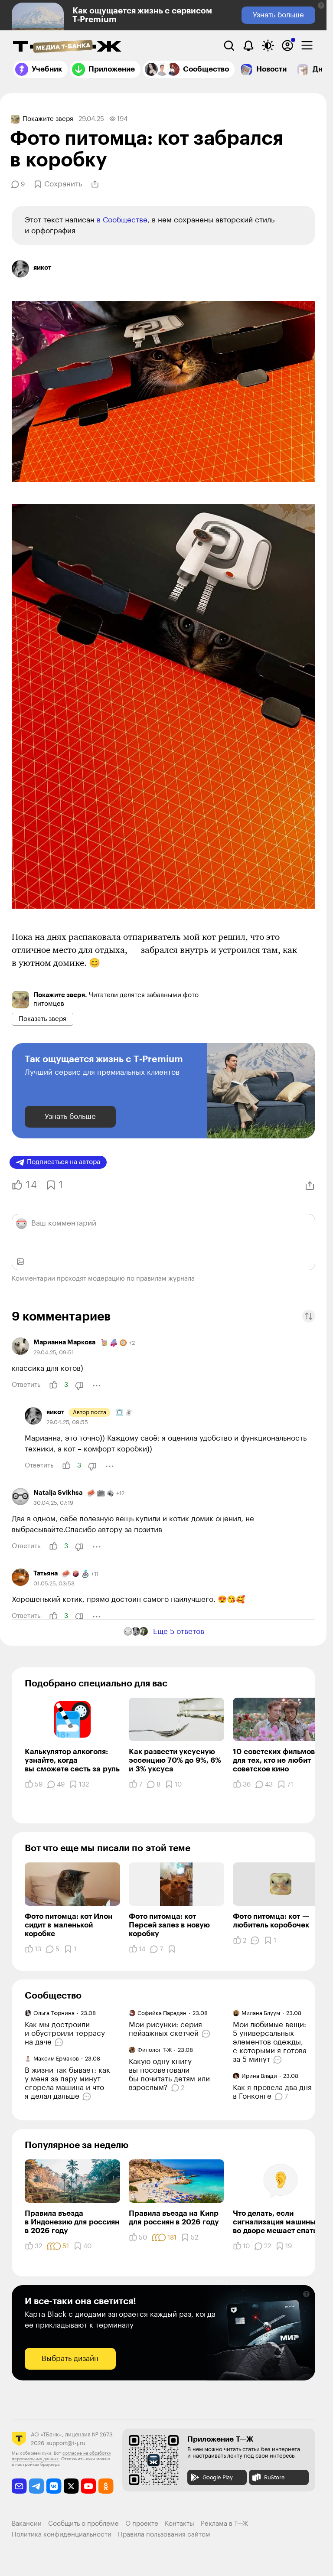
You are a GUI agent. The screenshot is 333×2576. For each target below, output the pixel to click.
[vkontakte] (54, 2486)
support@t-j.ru (66, 2443)
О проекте (142, 2524)
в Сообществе (122, 220)
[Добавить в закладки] (172, 1949)
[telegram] (37, 2486)
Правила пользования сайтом (164, 2535)
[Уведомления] (248, 46)
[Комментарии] (255, 1940)
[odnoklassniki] (106, 2486)
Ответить (26, 1385)
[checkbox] (307, 46)
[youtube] (89, 2486)
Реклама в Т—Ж (224, 2524)
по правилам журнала (161, 1279)
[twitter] (71, 2486)
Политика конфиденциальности (62, 2535)
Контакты (180, 2524)
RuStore (274, 2477)
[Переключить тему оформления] (268, 46)
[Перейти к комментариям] (60, 2042)
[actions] (97, 1386)
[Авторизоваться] (287, 46)
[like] (53, 1385)
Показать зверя (42, 1019)
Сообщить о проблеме (83, 2524)
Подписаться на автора (64, 1162)
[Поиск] (229, 46)
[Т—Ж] (67, 47)
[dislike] (79, 1386)
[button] (321, 5)
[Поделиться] (95, 184)
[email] (19, 2486)
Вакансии (27, 2524)
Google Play (218, 2477)
